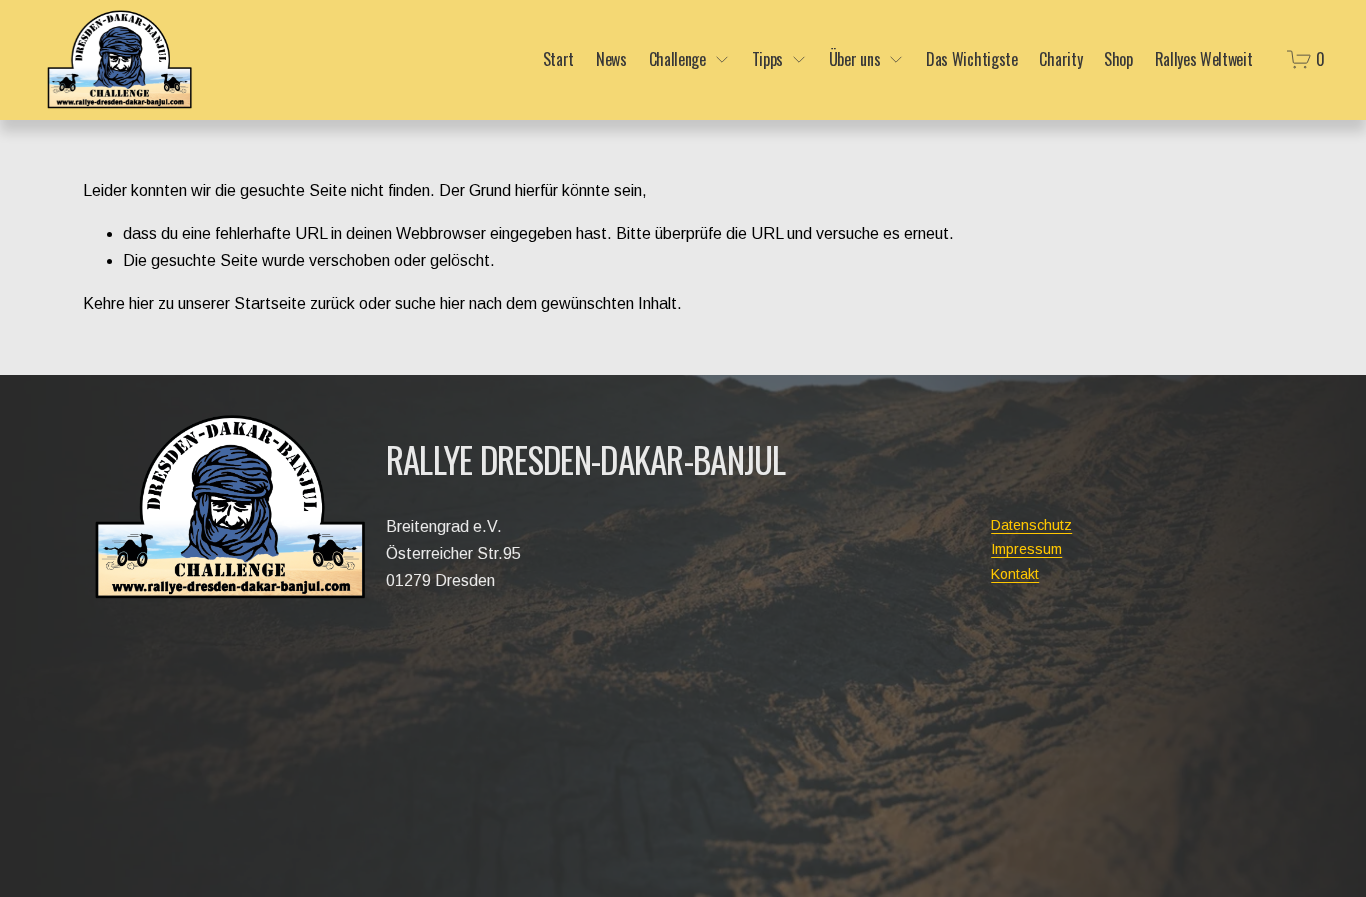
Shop (1118, 60)
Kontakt (1015, 574)
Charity (1060, 60)
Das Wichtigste (972, 60)
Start (558, 60)
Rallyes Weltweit (1204, 60)
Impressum (1026, 549)
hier (141, 303)
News (611, 60)
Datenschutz (1031, 525)
